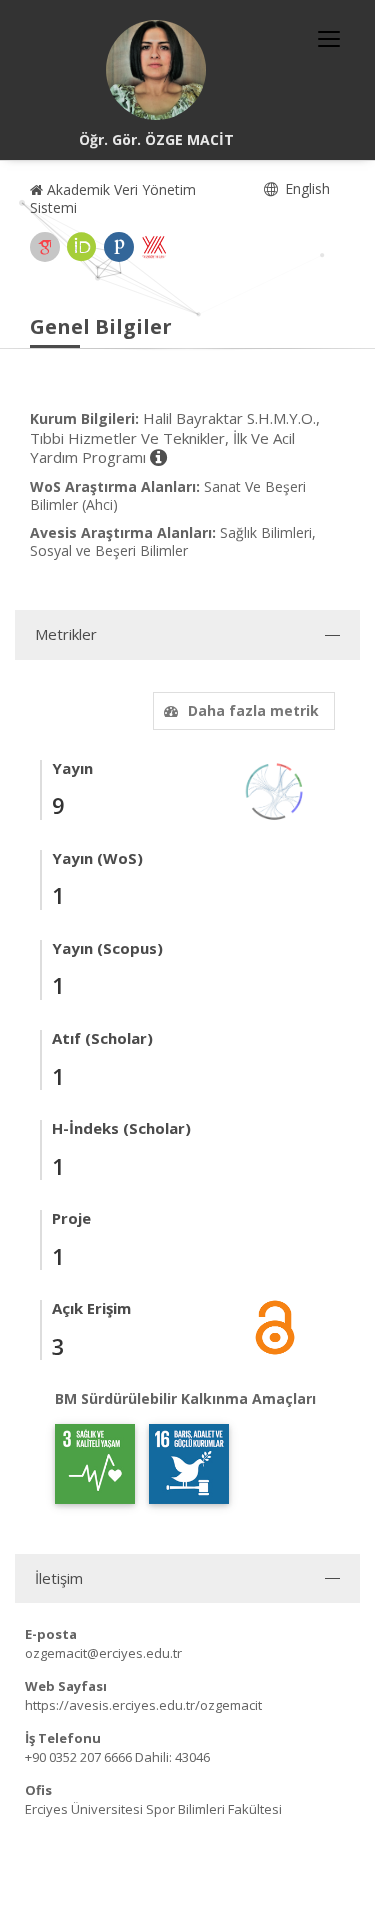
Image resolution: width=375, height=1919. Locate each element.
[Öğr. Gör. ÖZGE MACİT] (156, 70)
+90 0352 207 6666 (78, 1757)
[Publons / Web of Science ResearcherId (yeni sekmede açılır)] (119, 247)
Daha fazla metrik (253, 710)
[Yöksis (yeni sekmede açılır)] (154, 247)
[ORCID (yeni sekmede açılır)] (82, 247)
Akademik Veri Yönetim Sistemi (113, 198)
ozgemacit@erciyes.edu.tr (103, 1653)
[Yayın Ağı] (275, 789)
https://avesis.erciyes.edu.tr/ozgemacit (143, 1705)
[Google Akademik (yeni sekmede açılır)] (45, 247)
